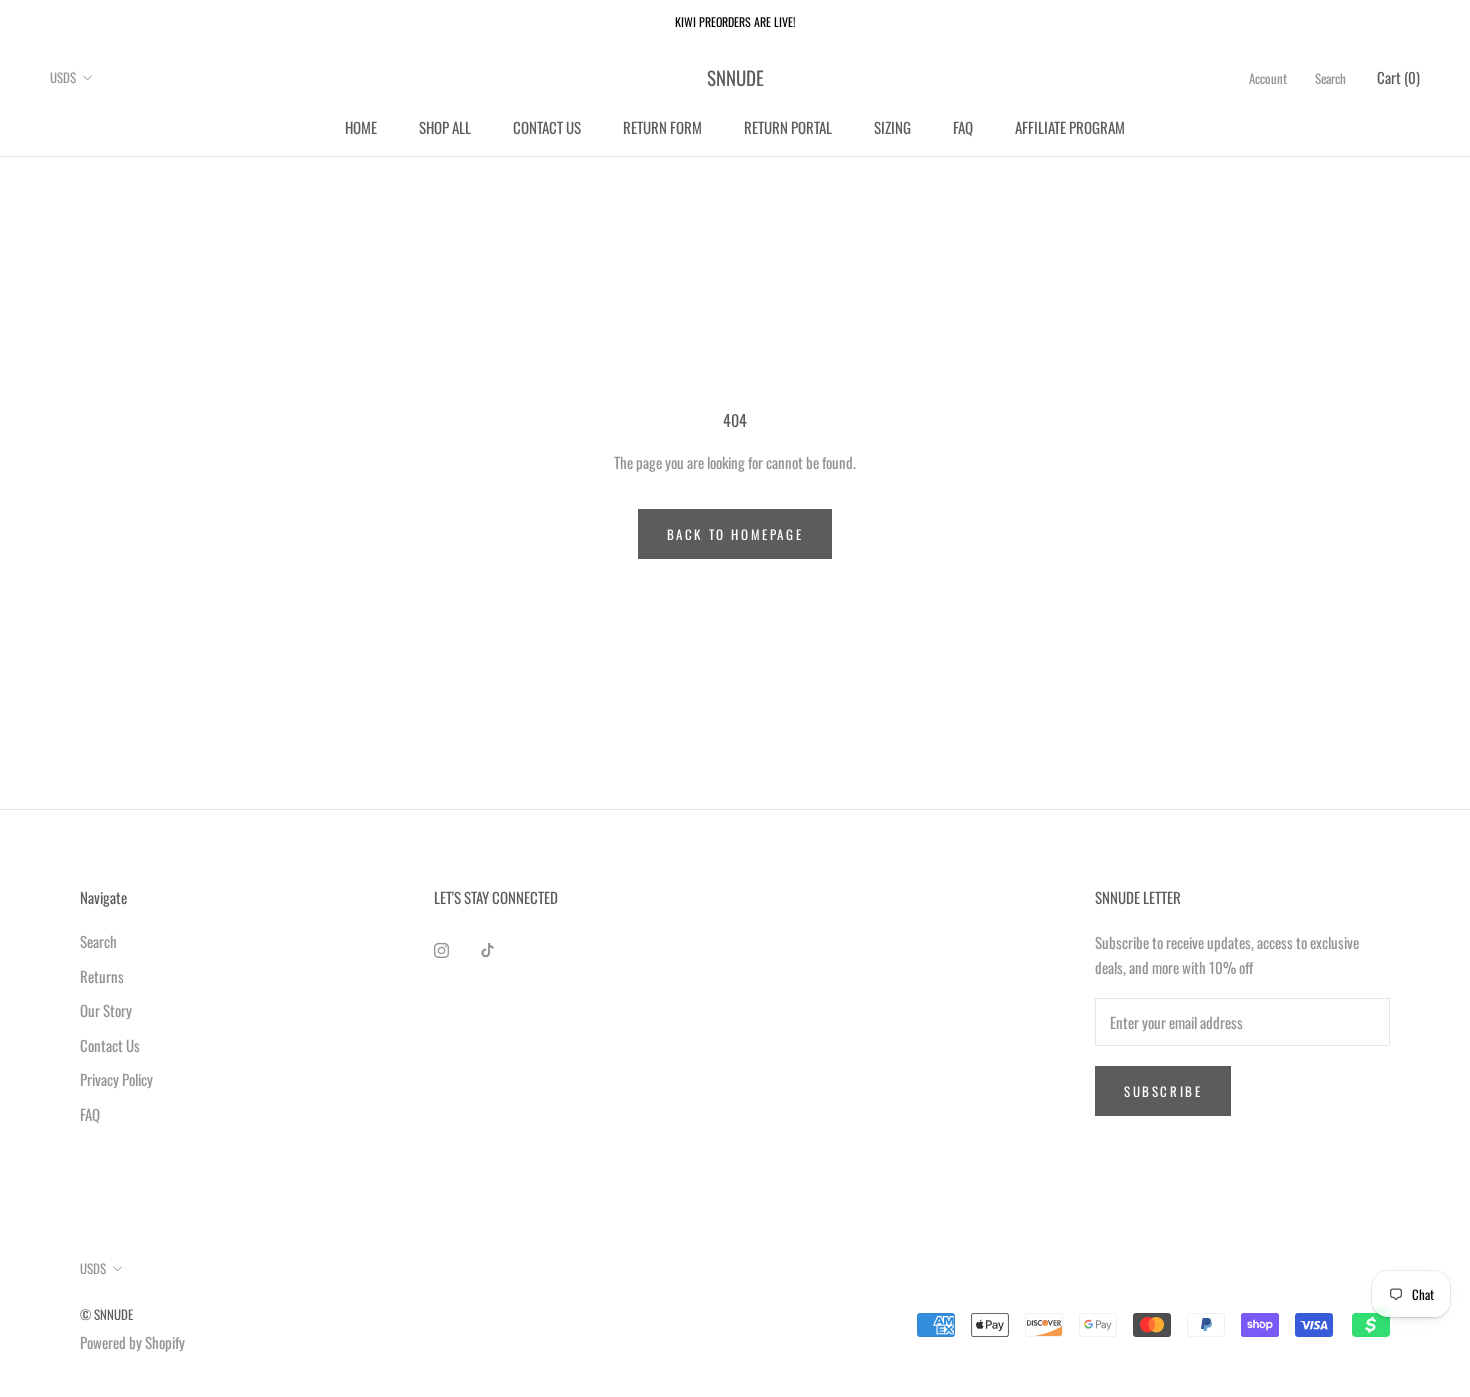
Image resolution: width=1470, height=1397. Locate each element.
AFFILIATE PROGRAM (1070, 126)
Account (1268, 78)
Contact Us (110, 1045)
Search (1330, 78)
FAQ (963, 126)
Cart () (1398, 77)
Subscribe (1163, 1091)
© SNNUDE (106, 1314)
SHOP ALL (445, 126)
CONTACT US (547, 126)
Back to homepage (735, 534)
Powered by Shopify (132, 1342)
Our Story (106, 1010)
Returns (102, 976)
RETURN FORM (662, 126)
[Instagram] (441, 948)
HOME (361, 126)
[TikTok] (487, 948)
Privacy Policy (116, 1079)
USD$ (63, 77)
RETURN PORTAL (788, 126)
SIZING (892, 126)
